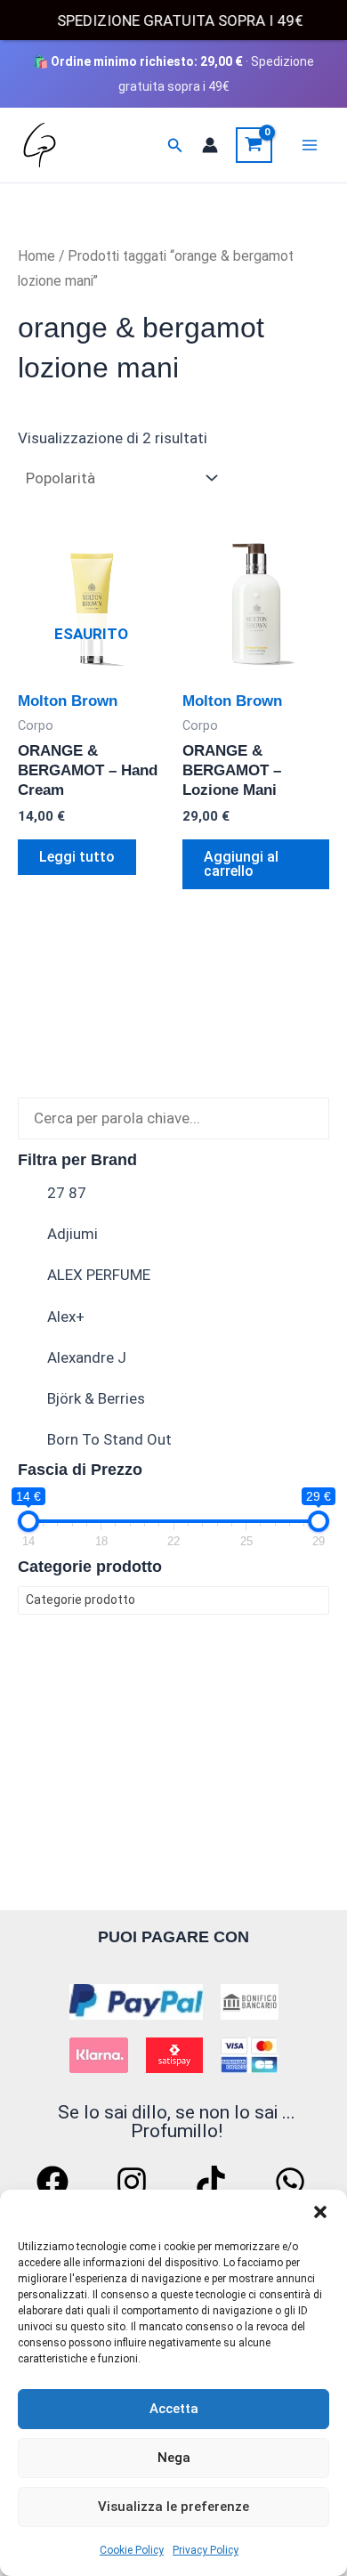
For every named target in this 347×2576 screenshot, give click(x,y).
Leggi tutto (77, 857)
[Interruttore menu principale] (310, 145)
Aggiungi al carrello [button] (241, 864)
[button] (320, 2212)
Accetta (174, 2409)
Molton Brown (68, 701)
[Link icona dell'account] (210, 145)
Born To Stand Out (109, 1439)
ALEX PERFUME (99, 1275)
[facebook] (55, 2182)
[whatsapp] (293, 2182)
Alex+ (66, 1316)
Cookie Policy (132, 2550)
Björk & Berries (96, 1398)
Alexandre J (87, 1357)
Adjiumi (73, 1234)
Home (36, 256)
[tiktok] (214, 2182)
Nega (174, 2458)
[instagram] (134, 2182)
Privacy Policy (206, 2550)
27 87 (67, 1193)
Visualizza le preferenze (173, 2507)
